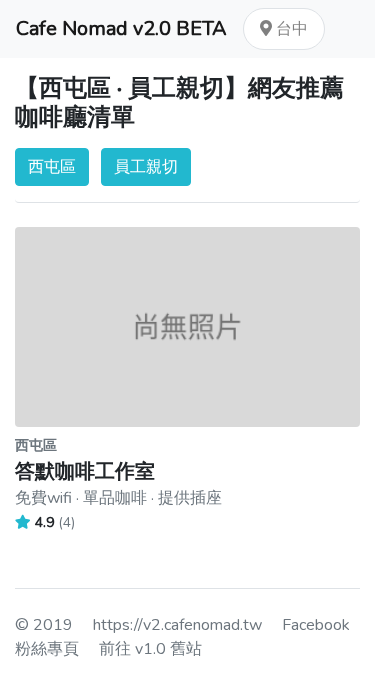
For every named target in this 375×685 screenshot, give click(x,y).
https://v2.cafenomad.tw (177, 625)
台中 (290, 29)
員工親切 (146, 167)
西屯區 (52, 167)
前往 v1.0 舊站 (150, 649)
